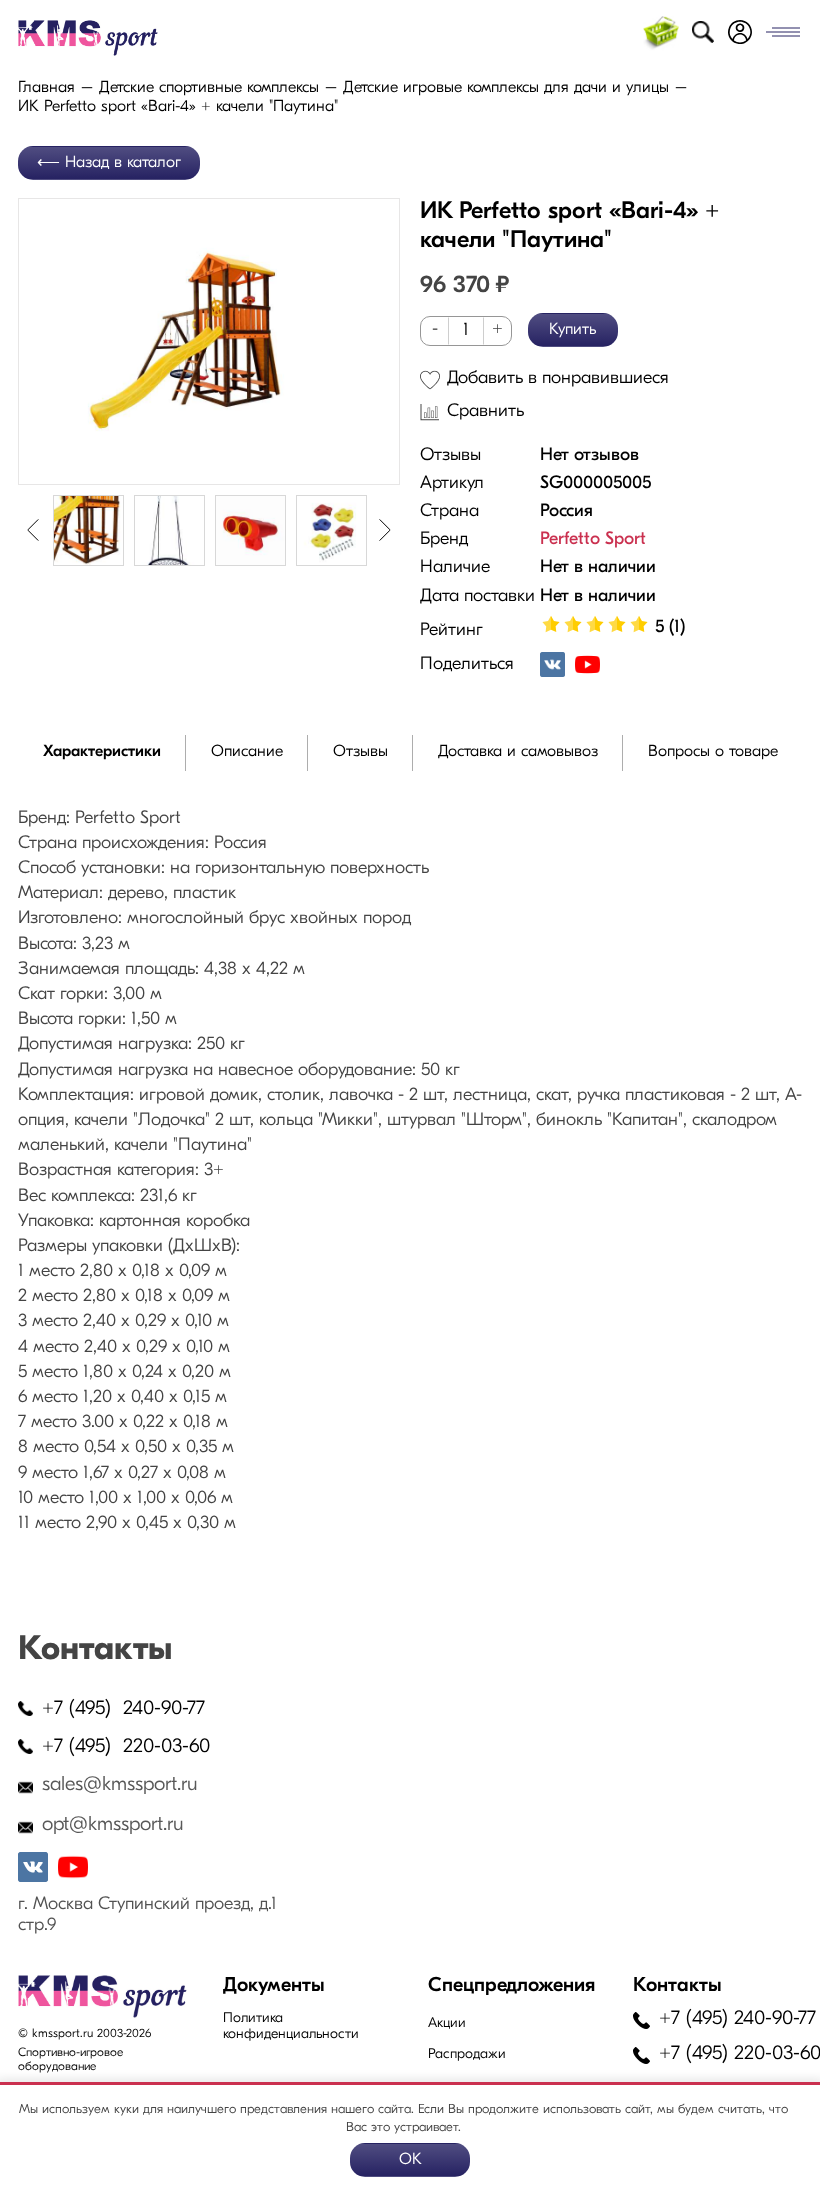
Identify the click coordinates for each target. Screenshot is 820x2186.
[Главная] (111, 38)
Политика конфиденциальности (291, 2026)
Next (385, 530)
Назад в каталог (123, 163)
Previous (33, 530)
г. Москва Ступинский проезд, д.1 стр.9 (147, 1915)
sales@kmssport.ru (120, 1785)
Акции (447, 2023)
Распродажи (467, 2054)
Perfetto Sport (593, 540)
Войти (740, 32)
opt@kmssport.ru (113, 1825)
